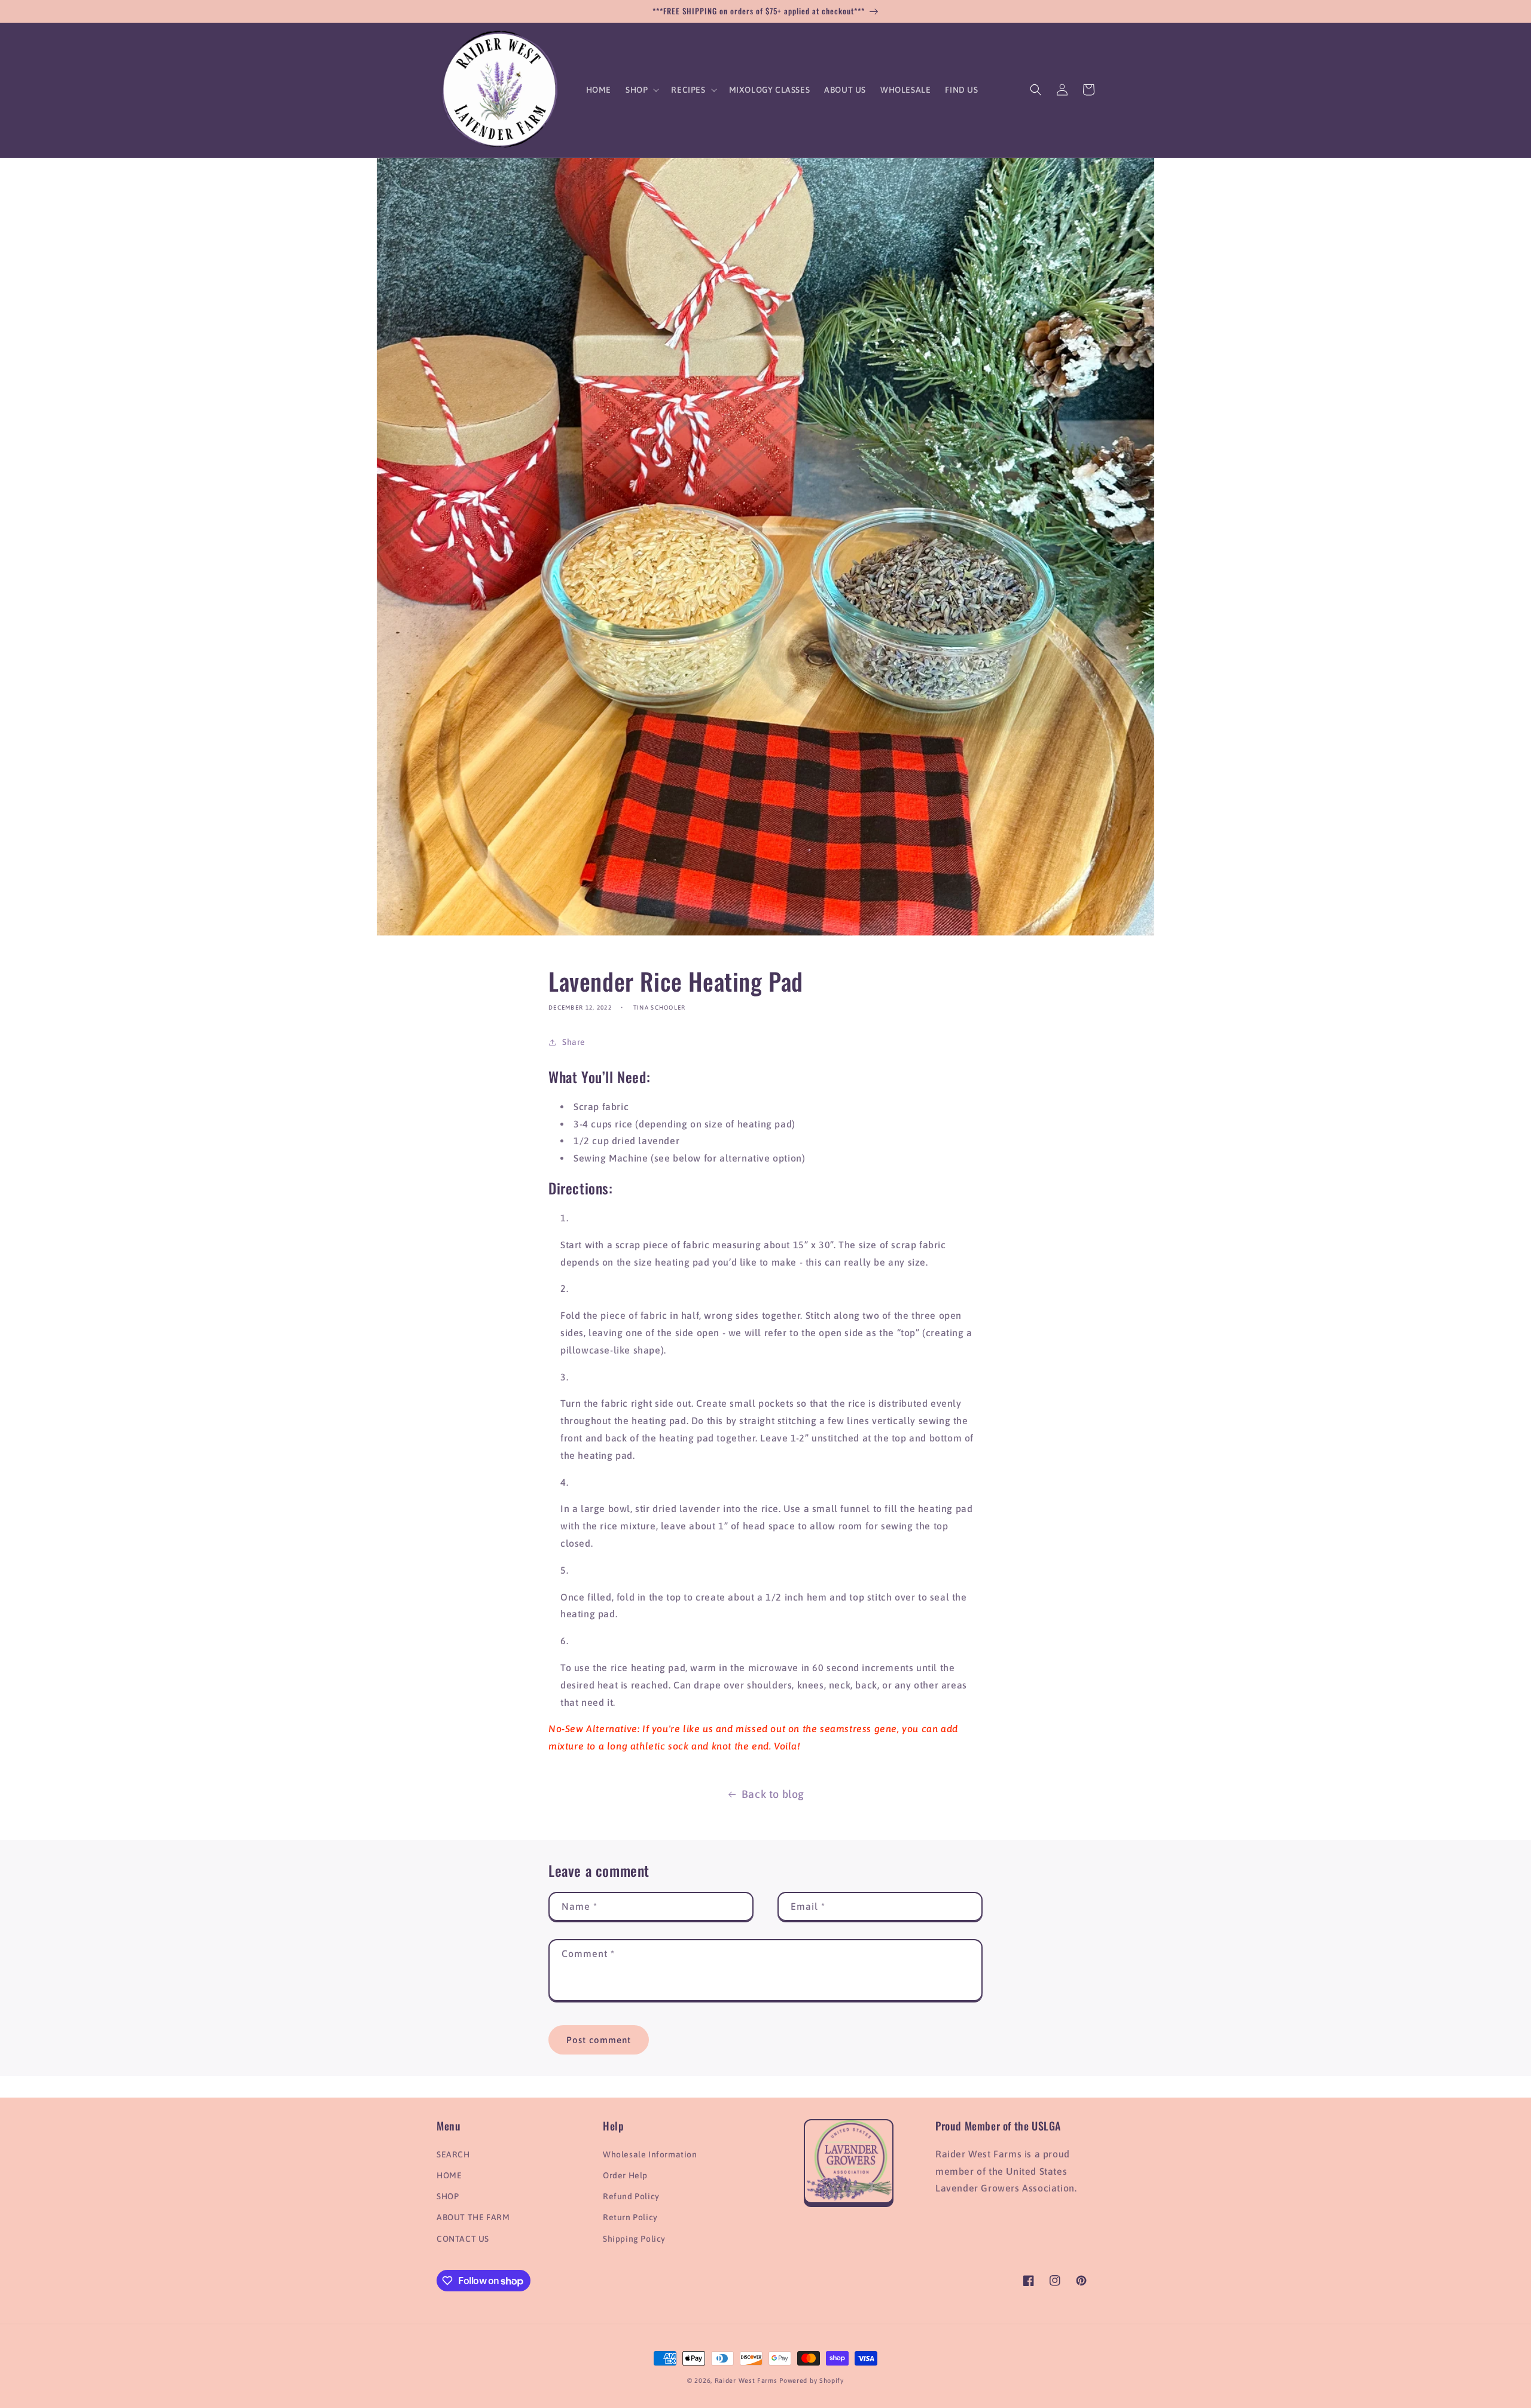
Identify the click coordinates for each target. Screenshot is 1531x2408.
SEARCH (453, 2154)
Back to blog (773, 1794)
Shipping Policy (634, 2239)
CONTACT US (463, 2239)
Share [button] (574, 1042)
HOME (449, 2175)
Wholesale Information (650, 2154)
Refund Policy (631, 2196)
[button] (641, 90)
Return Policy (630, 2217)
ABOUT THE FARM (473, 2217)
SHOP (448, 2196)
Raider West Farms (746, 2380)
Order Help (625, 2175)
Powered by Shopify (812, 2380)
